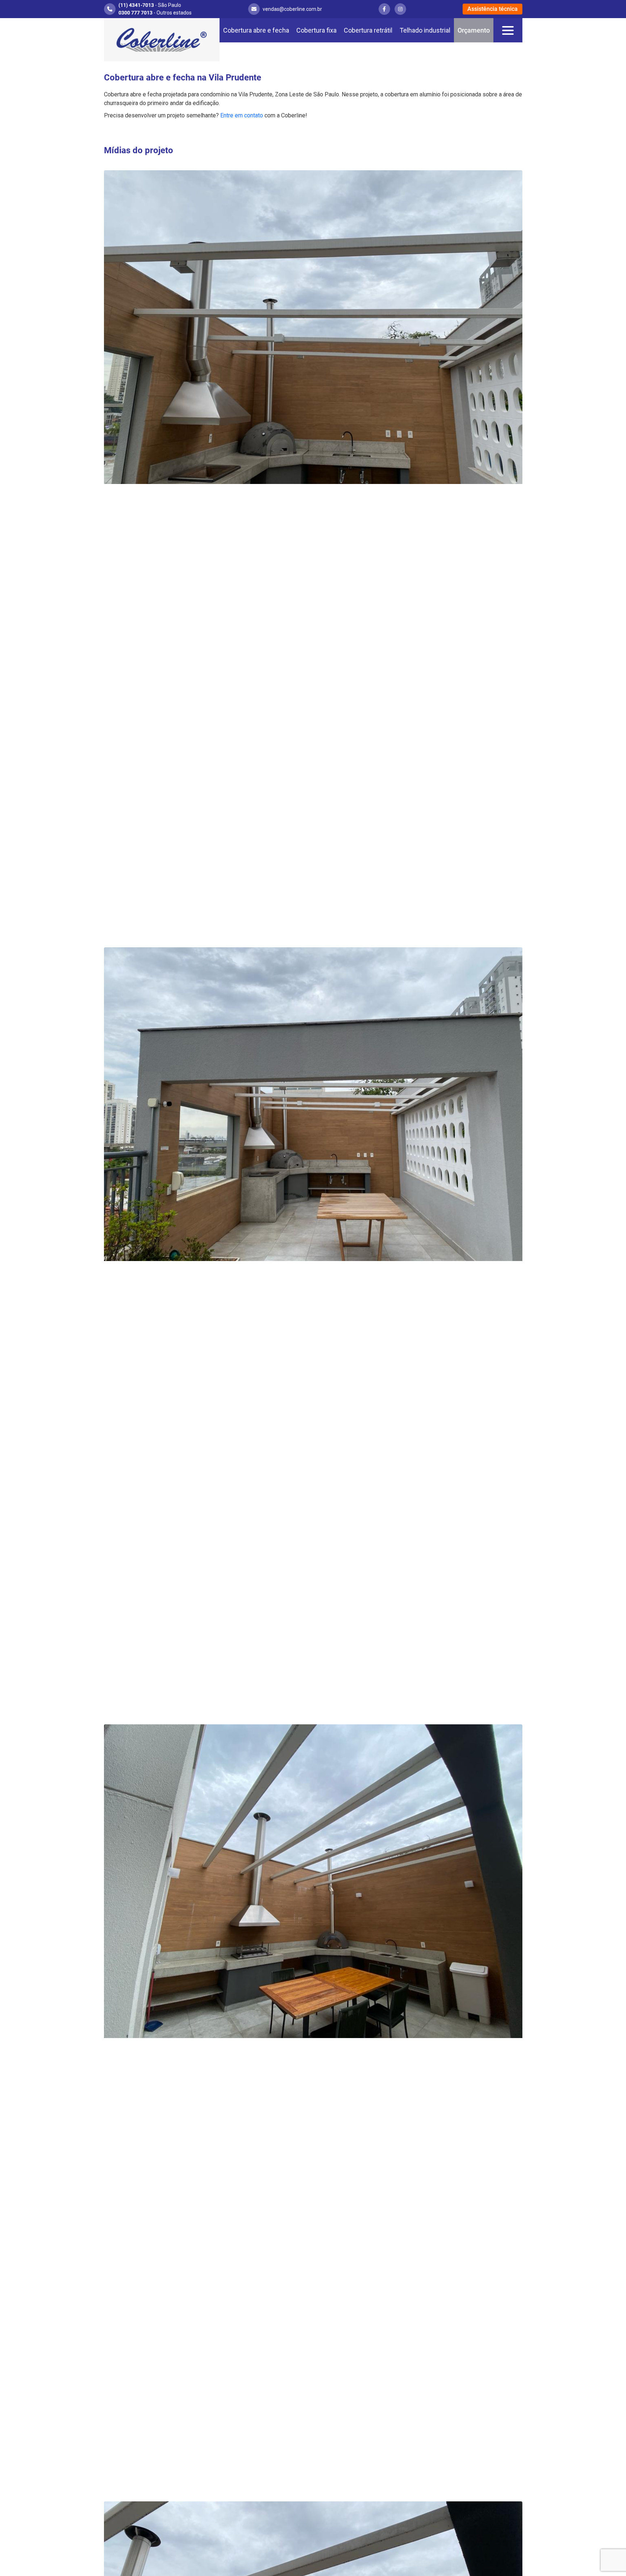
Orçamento (474, 30)
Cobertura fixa (316, 30)
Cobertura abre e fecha (256, 30)
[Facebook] (384, 9)
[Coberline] (162, 40)
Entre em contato (242, 115)
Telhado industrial (425, 30)
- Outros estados (155, 13)
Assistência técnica (493, 9)
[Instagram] (400, 9)
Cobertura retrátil (368, 30)
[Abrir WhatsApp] (608, 2558)
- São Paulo (150, 5)
